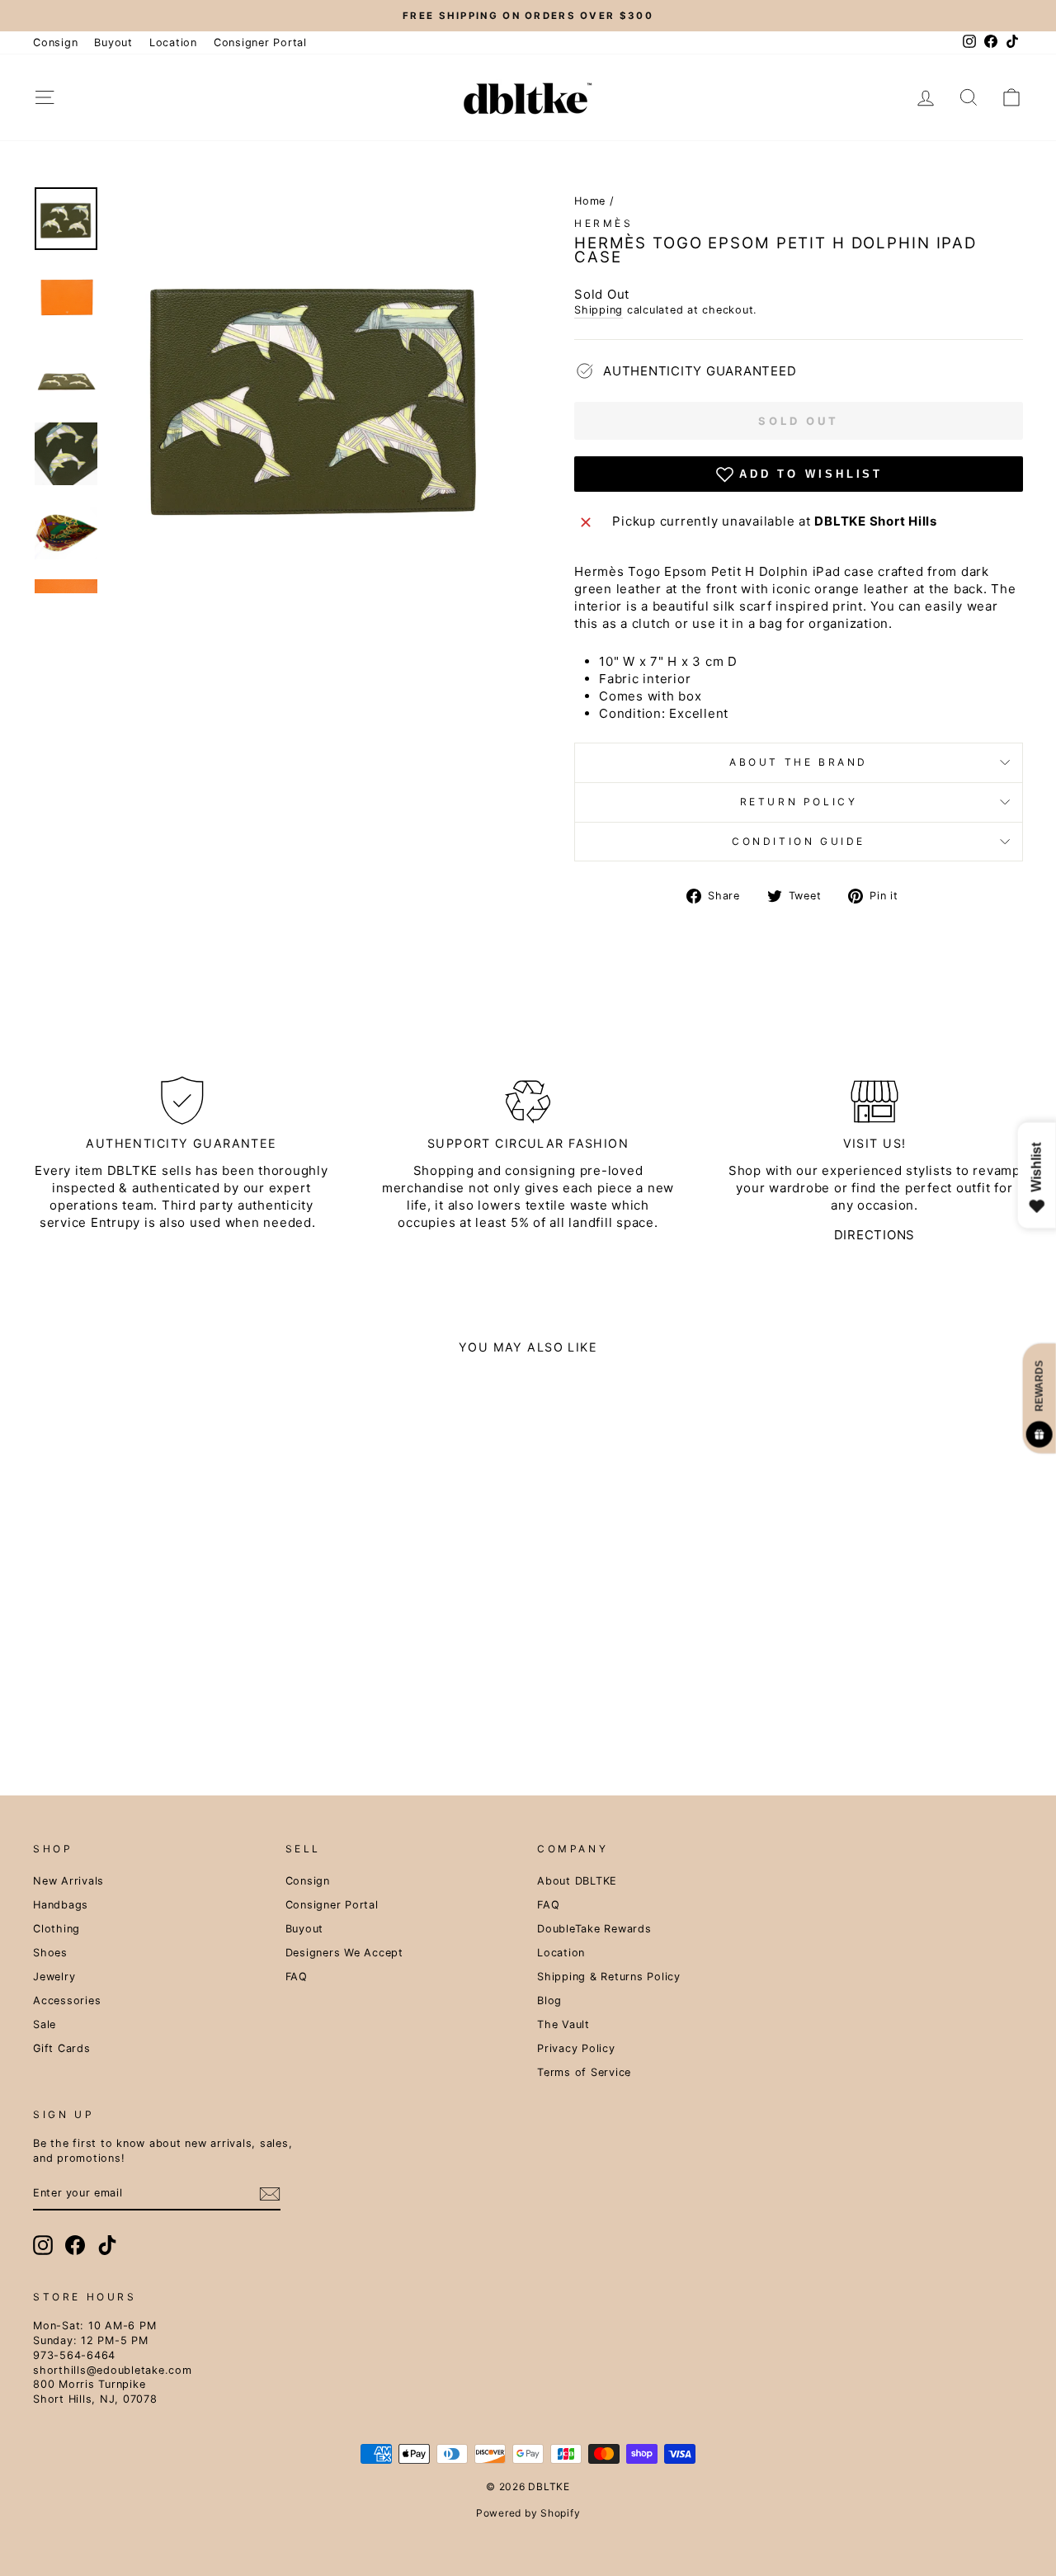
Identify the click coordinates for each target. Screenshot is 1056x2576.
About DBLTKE (577, 1881)
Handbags (61, 1905)
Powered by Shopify (528, 2513)
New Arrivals (68, 1881)
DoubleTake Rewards (594, 1929)
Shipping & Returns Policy (609, 1977)
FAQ (297, 1977)
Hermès (604, 223)
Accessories (67, 2000)
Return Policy (799, 802)
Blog (549, 2000)
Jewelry (54, 1977)
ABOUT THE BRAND (799, 762)
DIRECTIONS (875, 1235)
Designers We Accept (344, 1953)
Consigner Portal (260, 42)
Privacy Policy (576, 2048)
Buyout (113, 42)
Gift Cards (62, 2048)
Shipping (599, 310)
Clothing (57, 1929)
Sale (45, 2024)
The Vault (563, 2024)
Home (590, 201)
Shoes (50, 1953)
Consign (55, 42)
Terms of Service (584, 2072)
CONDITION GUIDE (799, 841)
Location (173, 42)
